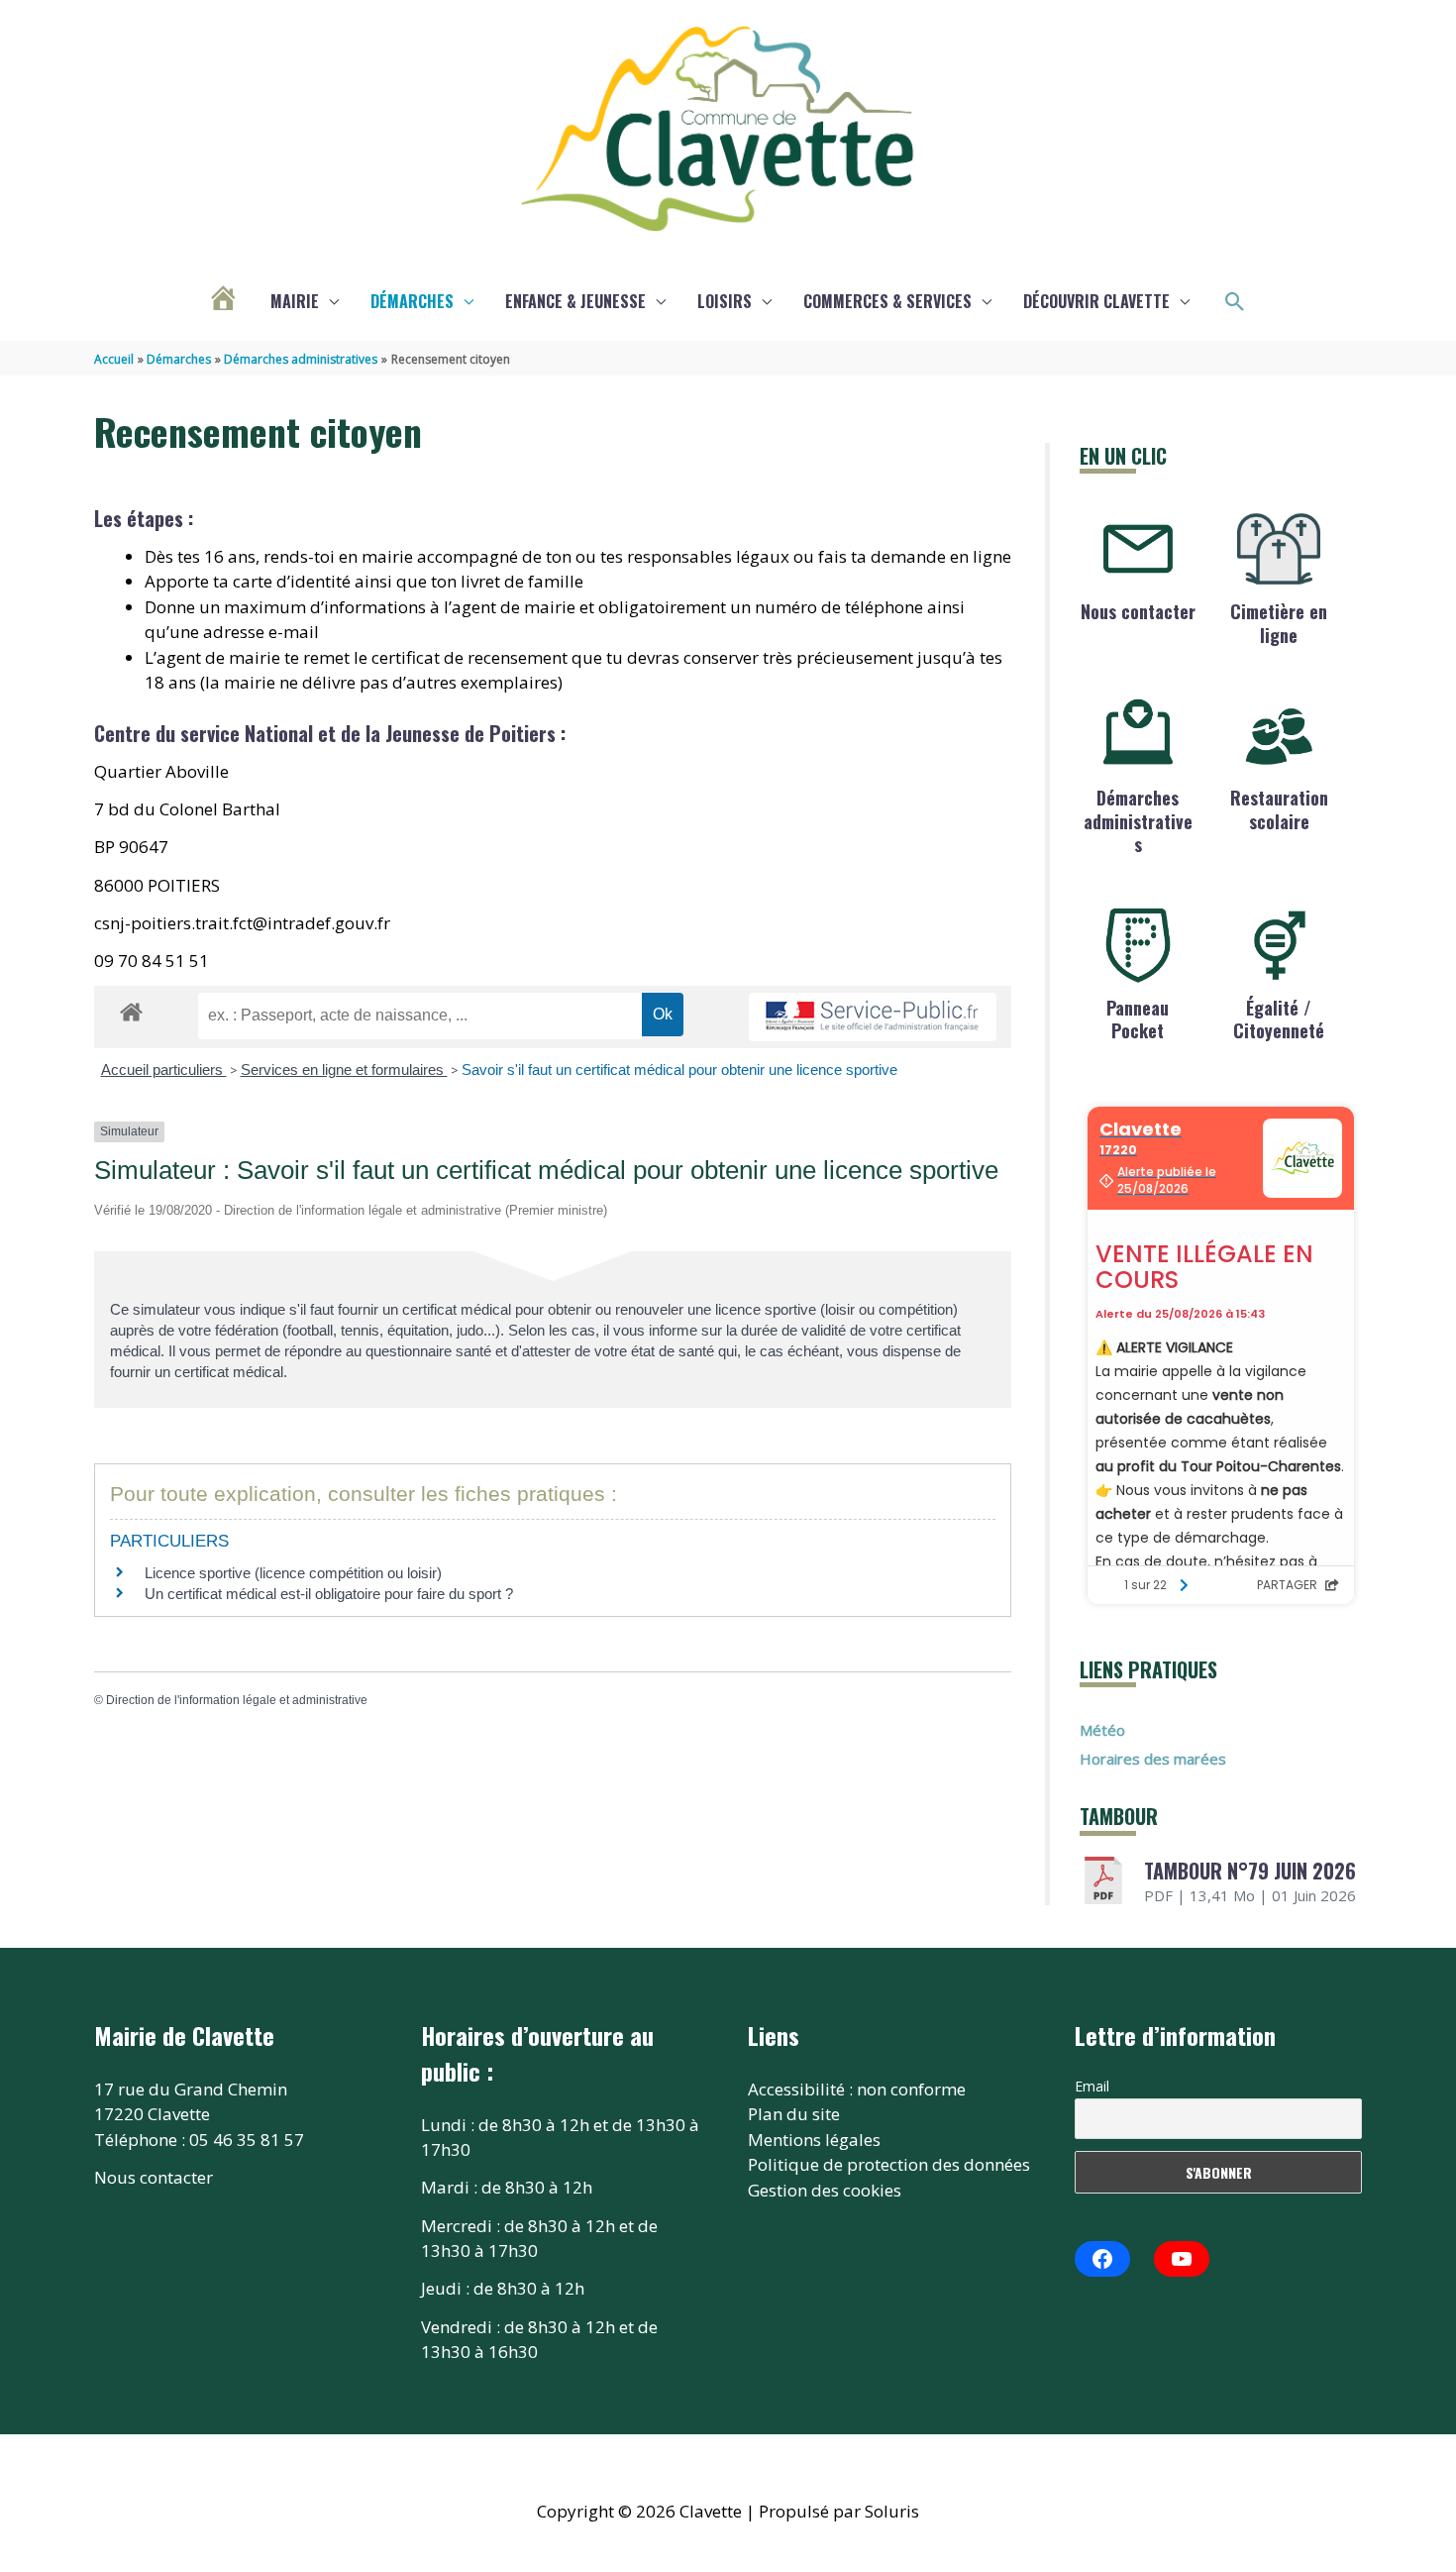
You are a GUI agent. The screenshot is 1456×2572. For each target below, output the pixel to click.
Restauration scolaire (1279, 809)
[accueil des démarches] (131, 1009)
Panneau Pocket (1138, 1019)
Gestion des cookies (825, 2190)
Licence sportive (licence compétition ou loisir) (293, 1573)
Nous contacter (1138, 611)
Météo (1102, 1730)
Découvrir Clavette (1096, 301)
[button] (1235, 302)
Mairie (295, 301)
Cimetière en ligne (1279, 623)
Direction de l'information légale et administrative (237, 1700)
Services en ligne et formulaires (344, 1070)
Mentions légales (814, 2140)
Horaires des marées (1153, 1759)
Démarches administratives (1138, 821)
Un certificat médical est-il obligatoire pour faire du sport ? (329, 1594)
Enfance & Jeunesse (575, 301)
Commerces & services (887, 301)
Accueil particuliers (164, 1070)
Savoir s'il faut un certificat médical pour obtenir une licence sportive (679, 1070)
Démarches (412, 301)
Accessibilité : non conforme (857, 2089)
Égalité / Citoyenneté (1279, 1019)
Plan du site (794, 2114)
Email (1092, 2086)
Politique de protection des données (889, 2164)
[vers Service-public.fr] (873, 1017)
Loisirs (725, 301)
